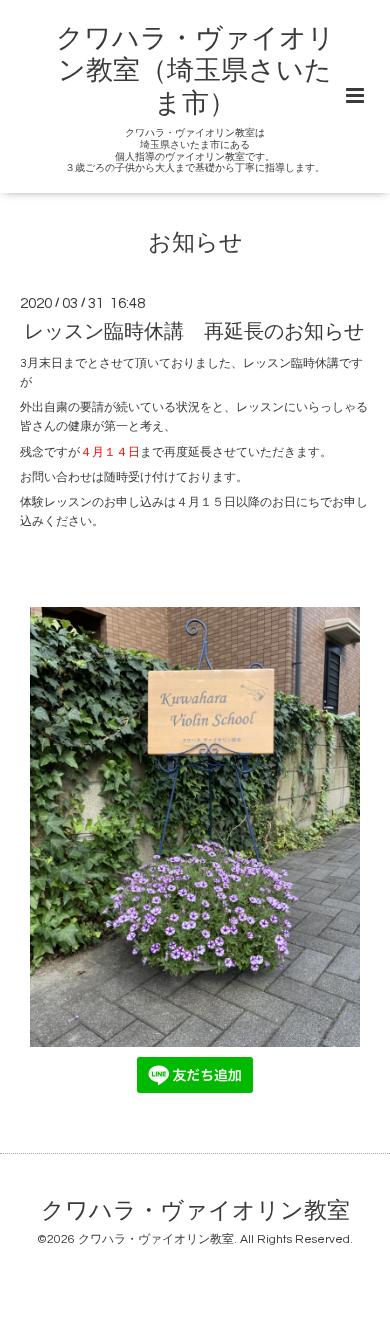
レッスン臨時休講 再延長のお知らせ (194, 332)
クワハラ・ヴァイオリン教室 (195, 1211)
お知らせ (195, 243)
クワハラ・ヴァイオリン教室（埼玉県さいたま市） (195, 71)
